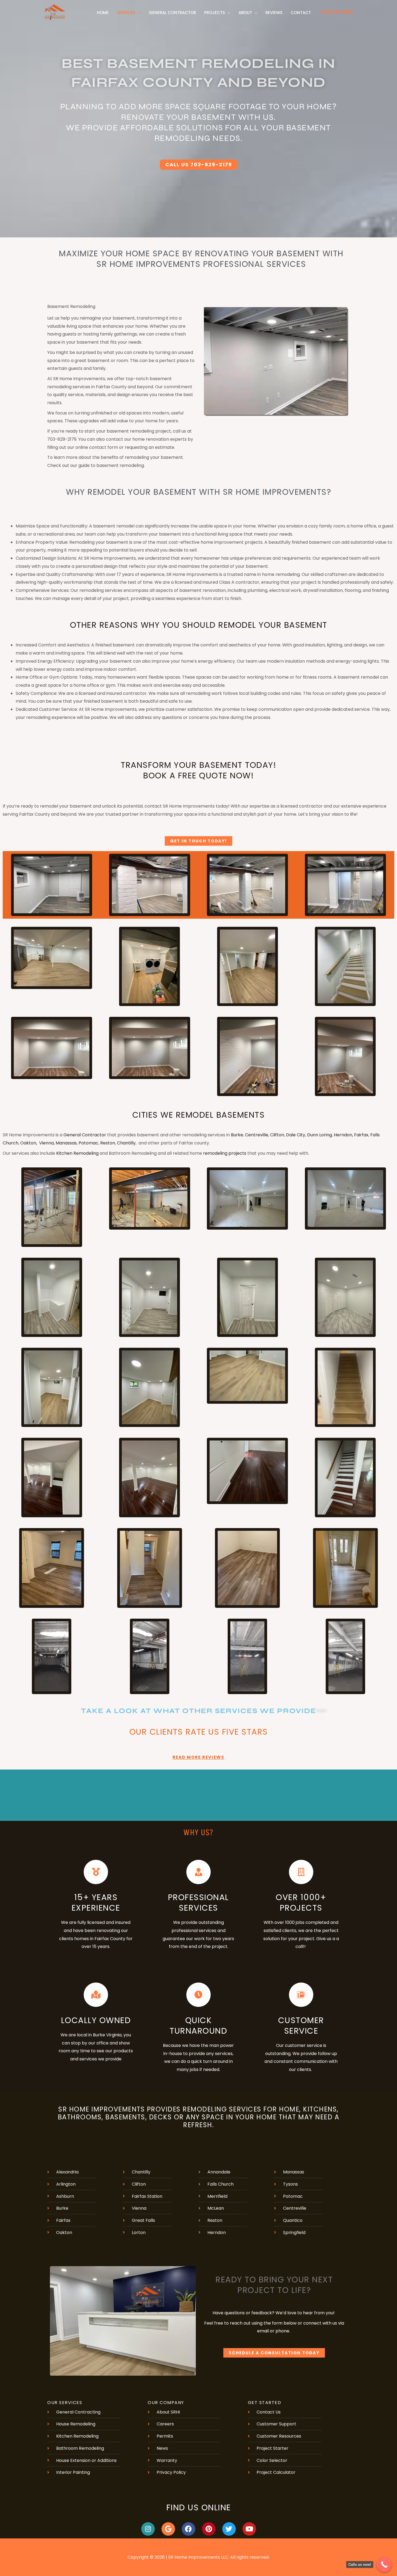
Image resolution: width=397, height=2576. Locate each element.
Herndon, (343, 1135)
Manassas (66, 1143)
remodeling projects (225, 1153)
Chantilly (126, 1143)
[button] (138, 13)
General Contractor (85, 1135)
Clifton (277, 1135)
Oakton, (29, 1143)
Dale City (296, 1135)
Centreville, (257, 1135)
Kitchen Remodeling (78, 1153)
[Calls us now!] (384, 2565)
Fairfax (361, 1135)
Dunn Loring (319, 1135)
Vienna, (47, 1143)
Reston (108, 1143)
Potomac (88, 1143)
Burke (237, 1135)
